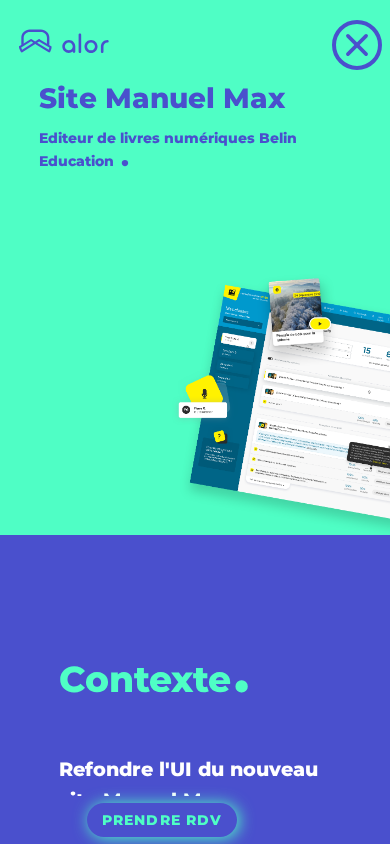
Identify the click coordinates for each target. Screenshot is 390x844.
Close (380, 34)
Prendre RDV (162, 820)
